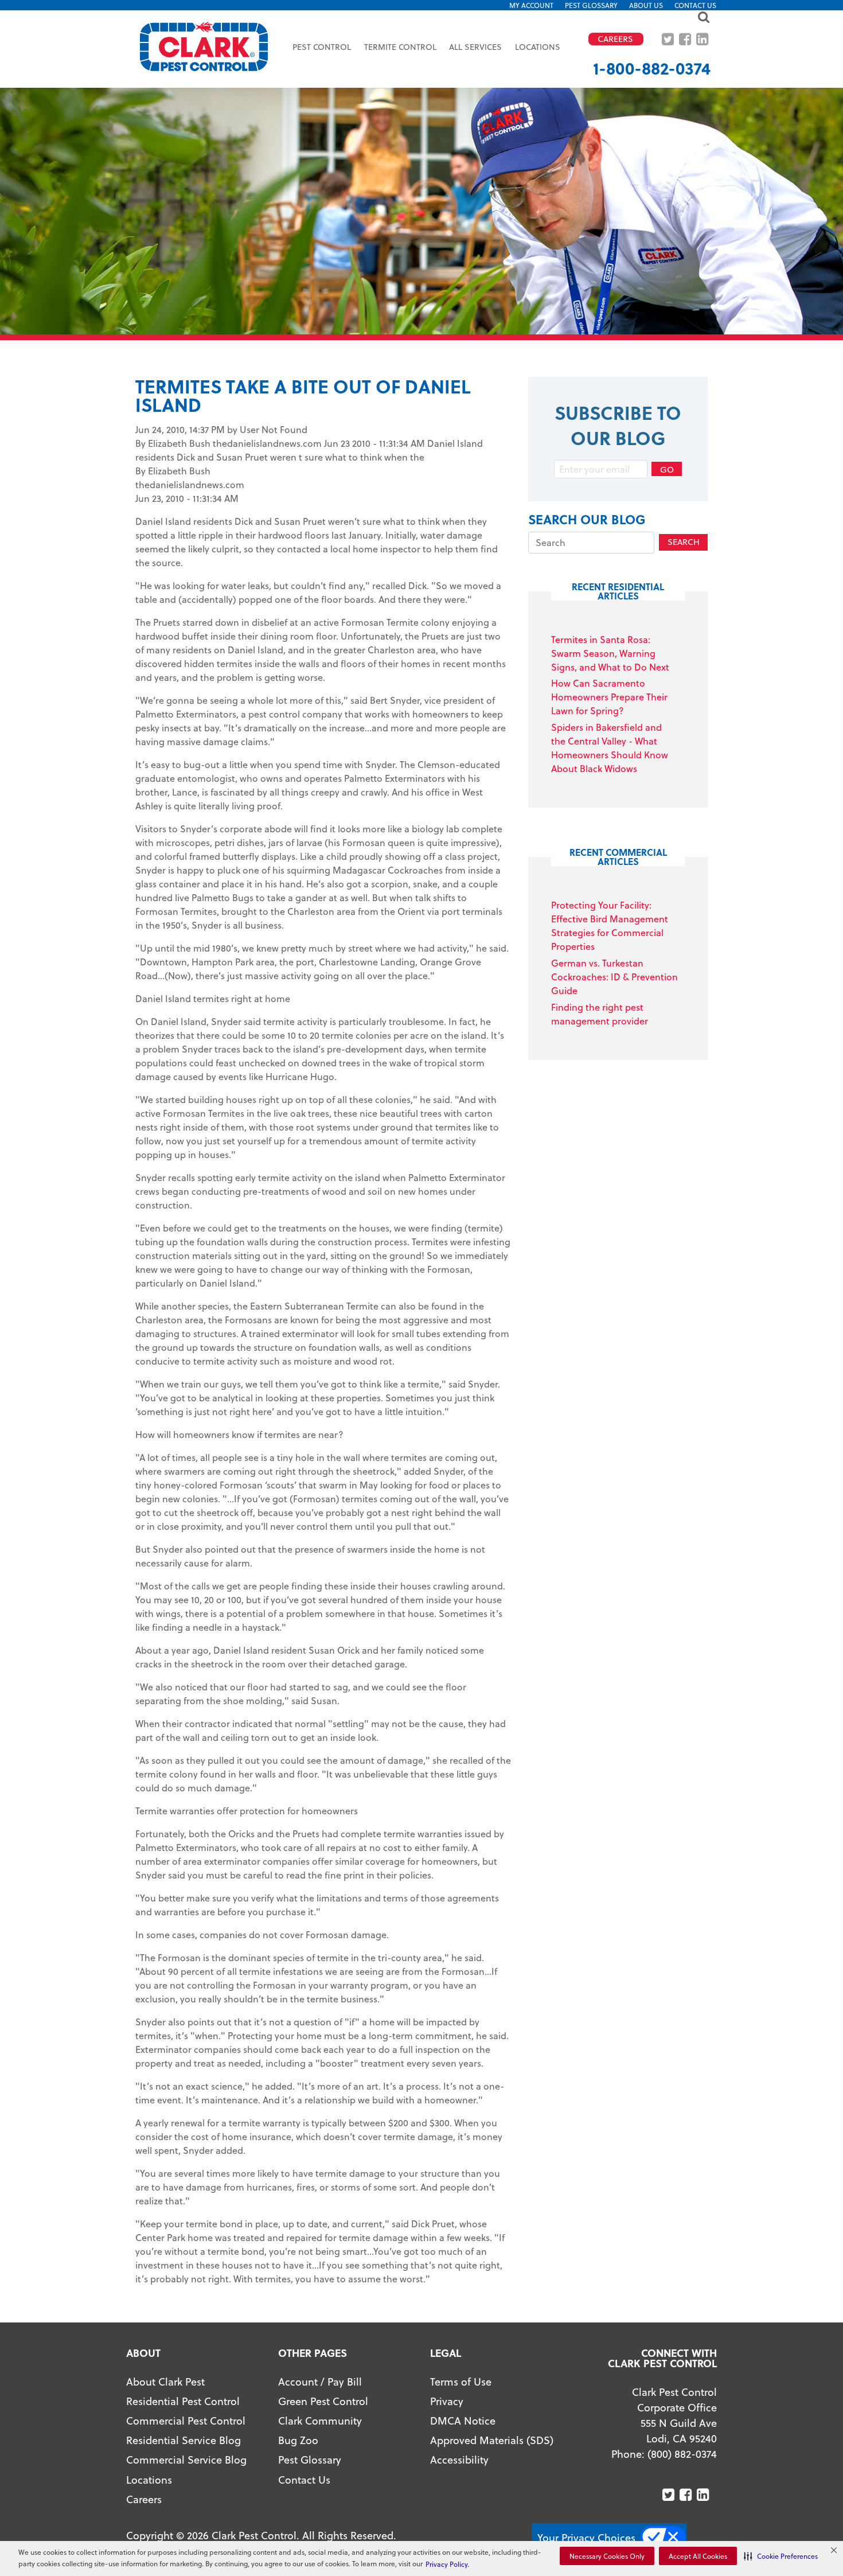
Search (684, 542)
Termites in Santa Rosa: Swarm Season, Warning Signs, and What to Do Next (610, 653)
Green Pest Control (323, 2401)
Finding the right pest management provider (600, 1014)
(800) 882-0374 (682, 2454)
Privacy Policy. (447, 2564)
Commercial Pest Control (186, 2420)
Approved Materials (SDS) (492, 2440)
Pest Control (322, 47)
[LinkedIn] (703, 39)
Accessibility (459, 2459)
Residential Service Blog (184, 2440)
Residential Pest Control (183, 2401)
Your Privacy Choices (586, 2537)
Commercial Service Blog (186, 2459)
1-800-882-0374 (652, 68)
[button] (781, 2556)
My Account (531, 5)
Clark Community (320, 2420)
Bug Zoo (298, 2440)
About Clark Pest (165, 2381)
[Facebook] (686, 39)
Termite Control (400, 47)
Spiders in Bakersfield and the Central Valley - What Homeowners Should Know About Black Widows (610, 748)
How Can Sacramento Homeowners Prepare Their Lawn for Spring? (609, 697)
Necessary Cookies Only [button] (607, 2556)
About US (646, 5)
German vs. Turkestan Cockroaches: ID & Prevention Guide (614, 977)
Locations (538, 47)
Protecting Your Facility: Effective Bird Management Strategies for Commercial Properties (610, 925)
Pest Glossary (591, 5)
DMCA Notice (463, 2420)
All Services (475, 47)
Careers (144, 2499)
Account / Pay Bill (320, 2381)
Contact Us (695, 5)
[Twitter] (669, 39)
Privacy (447, 2401)
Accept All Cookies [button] (698, 2556)
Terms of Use (461, 2381)
